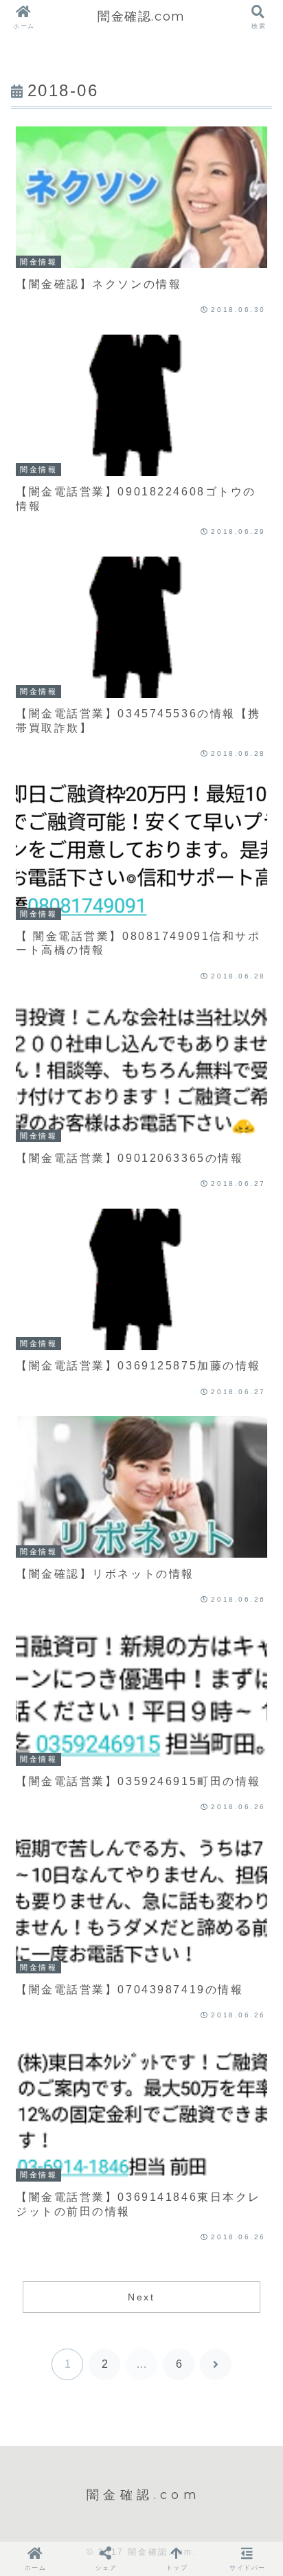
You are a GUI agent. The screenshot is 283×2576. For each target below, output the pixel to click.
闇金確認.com (141, 16)
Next (141, 2297)
